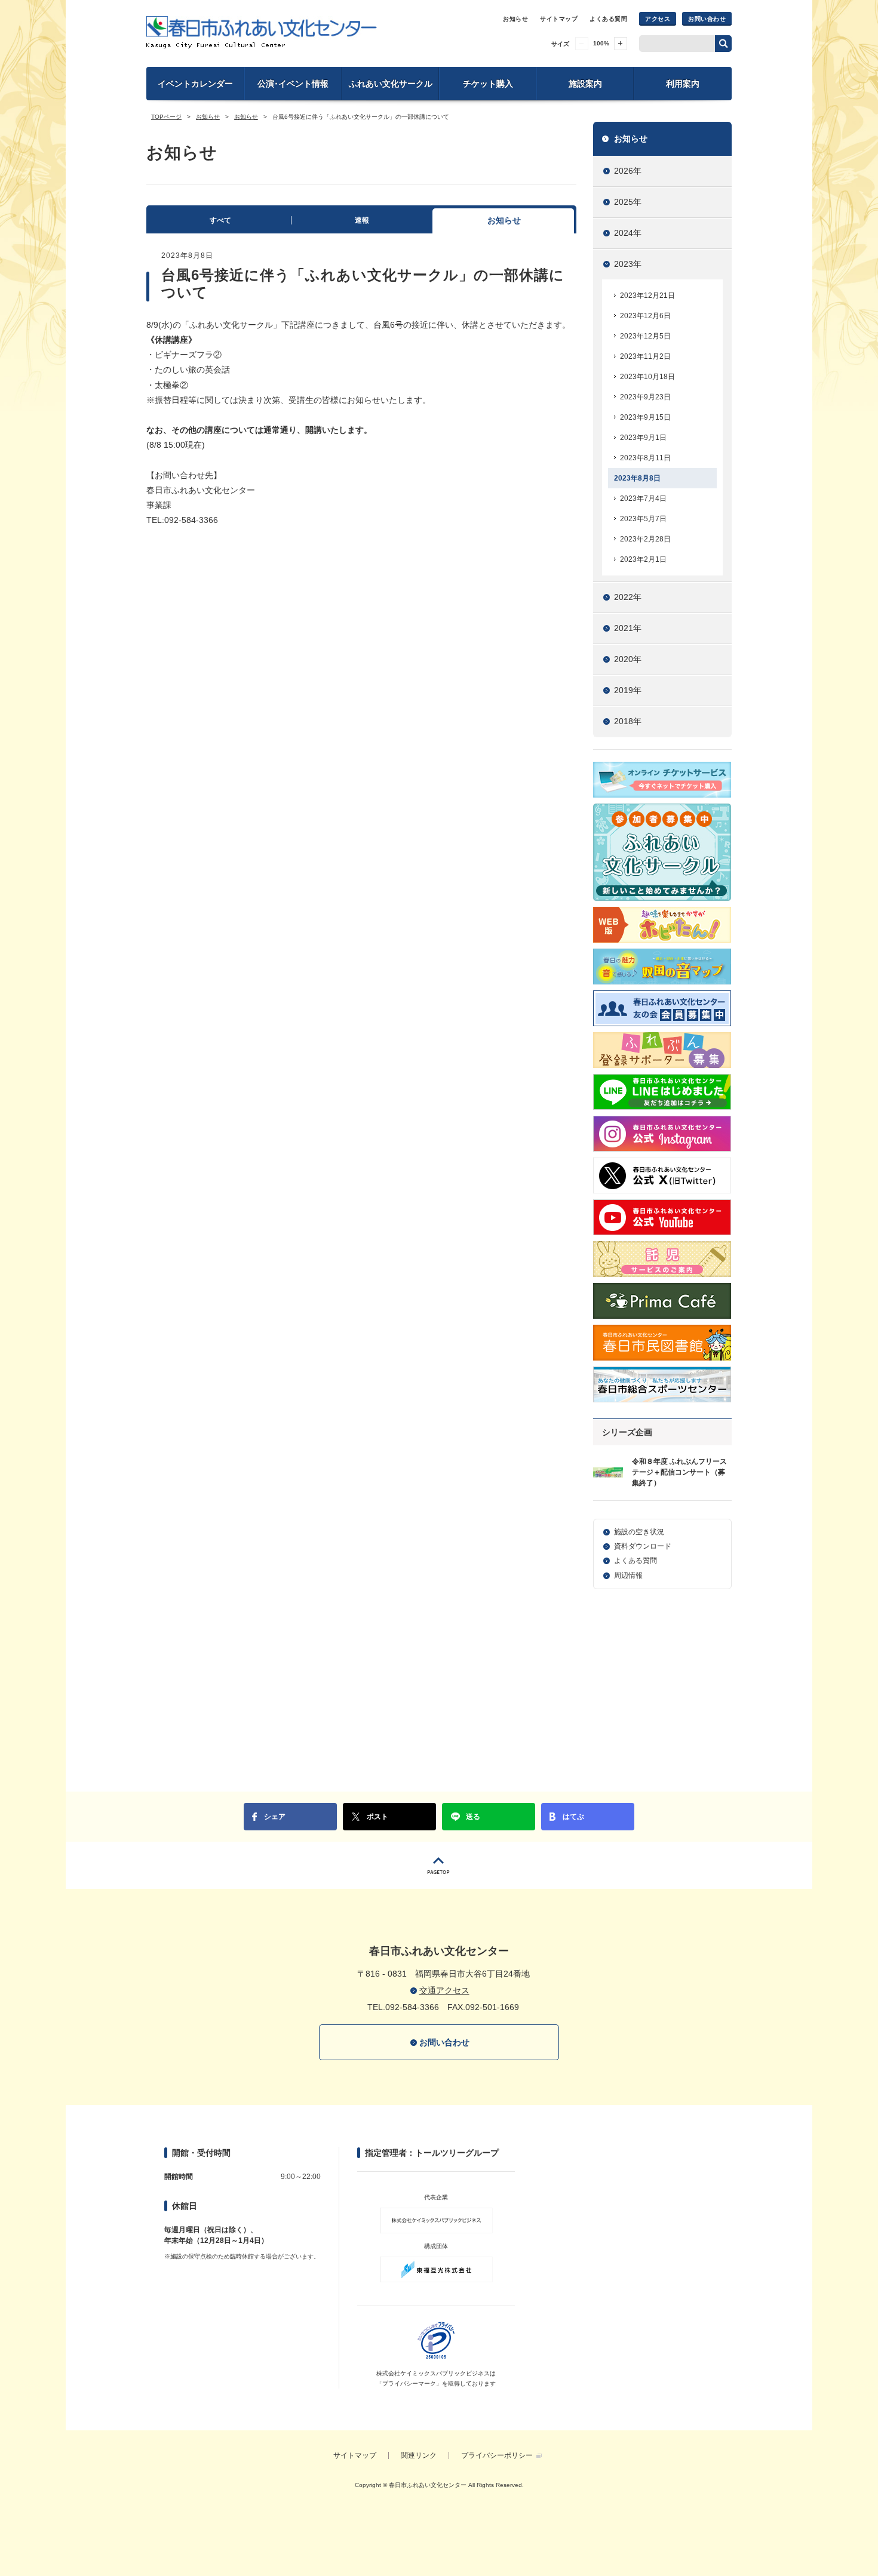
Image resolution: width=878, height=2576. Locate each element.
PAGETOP (439, 1865)
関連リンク (419, 2455)
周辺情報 (628, 1575)
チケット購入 (488, 84)
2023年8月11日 (645, 458)
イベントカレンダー (195, 84)
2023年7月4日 (643, 498)
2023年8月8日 (637, 478)
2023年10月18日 (647, 377)
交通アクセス (444, 1990)
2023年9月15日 (645, 417)
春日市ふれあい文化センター (262, 32)
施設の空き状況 (639, 1532)
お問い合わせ (707, 19)
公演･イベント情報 (293, 84)
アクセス (658, 19)
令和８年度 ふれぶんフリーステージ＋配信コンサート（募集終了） (679, 1472)
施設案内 (585, 84)
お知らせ (515, 19)
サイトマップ (559, 19)
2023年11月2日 (645, 356)
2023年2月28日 (645, 539)
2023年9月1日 (643, 438)
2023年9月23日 (645, 397)
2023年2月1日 (643, 559)
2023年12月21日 (647, 296)
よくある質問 (608, 19)
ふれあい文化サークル (391, 84)
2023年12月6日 (645, 316)
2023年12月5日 (645, 336)
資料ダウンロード (643, 1546)
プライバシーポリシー (497, 2455)
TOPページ (166, 117)
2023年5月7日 (643, 519)
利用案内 (683, 84)
